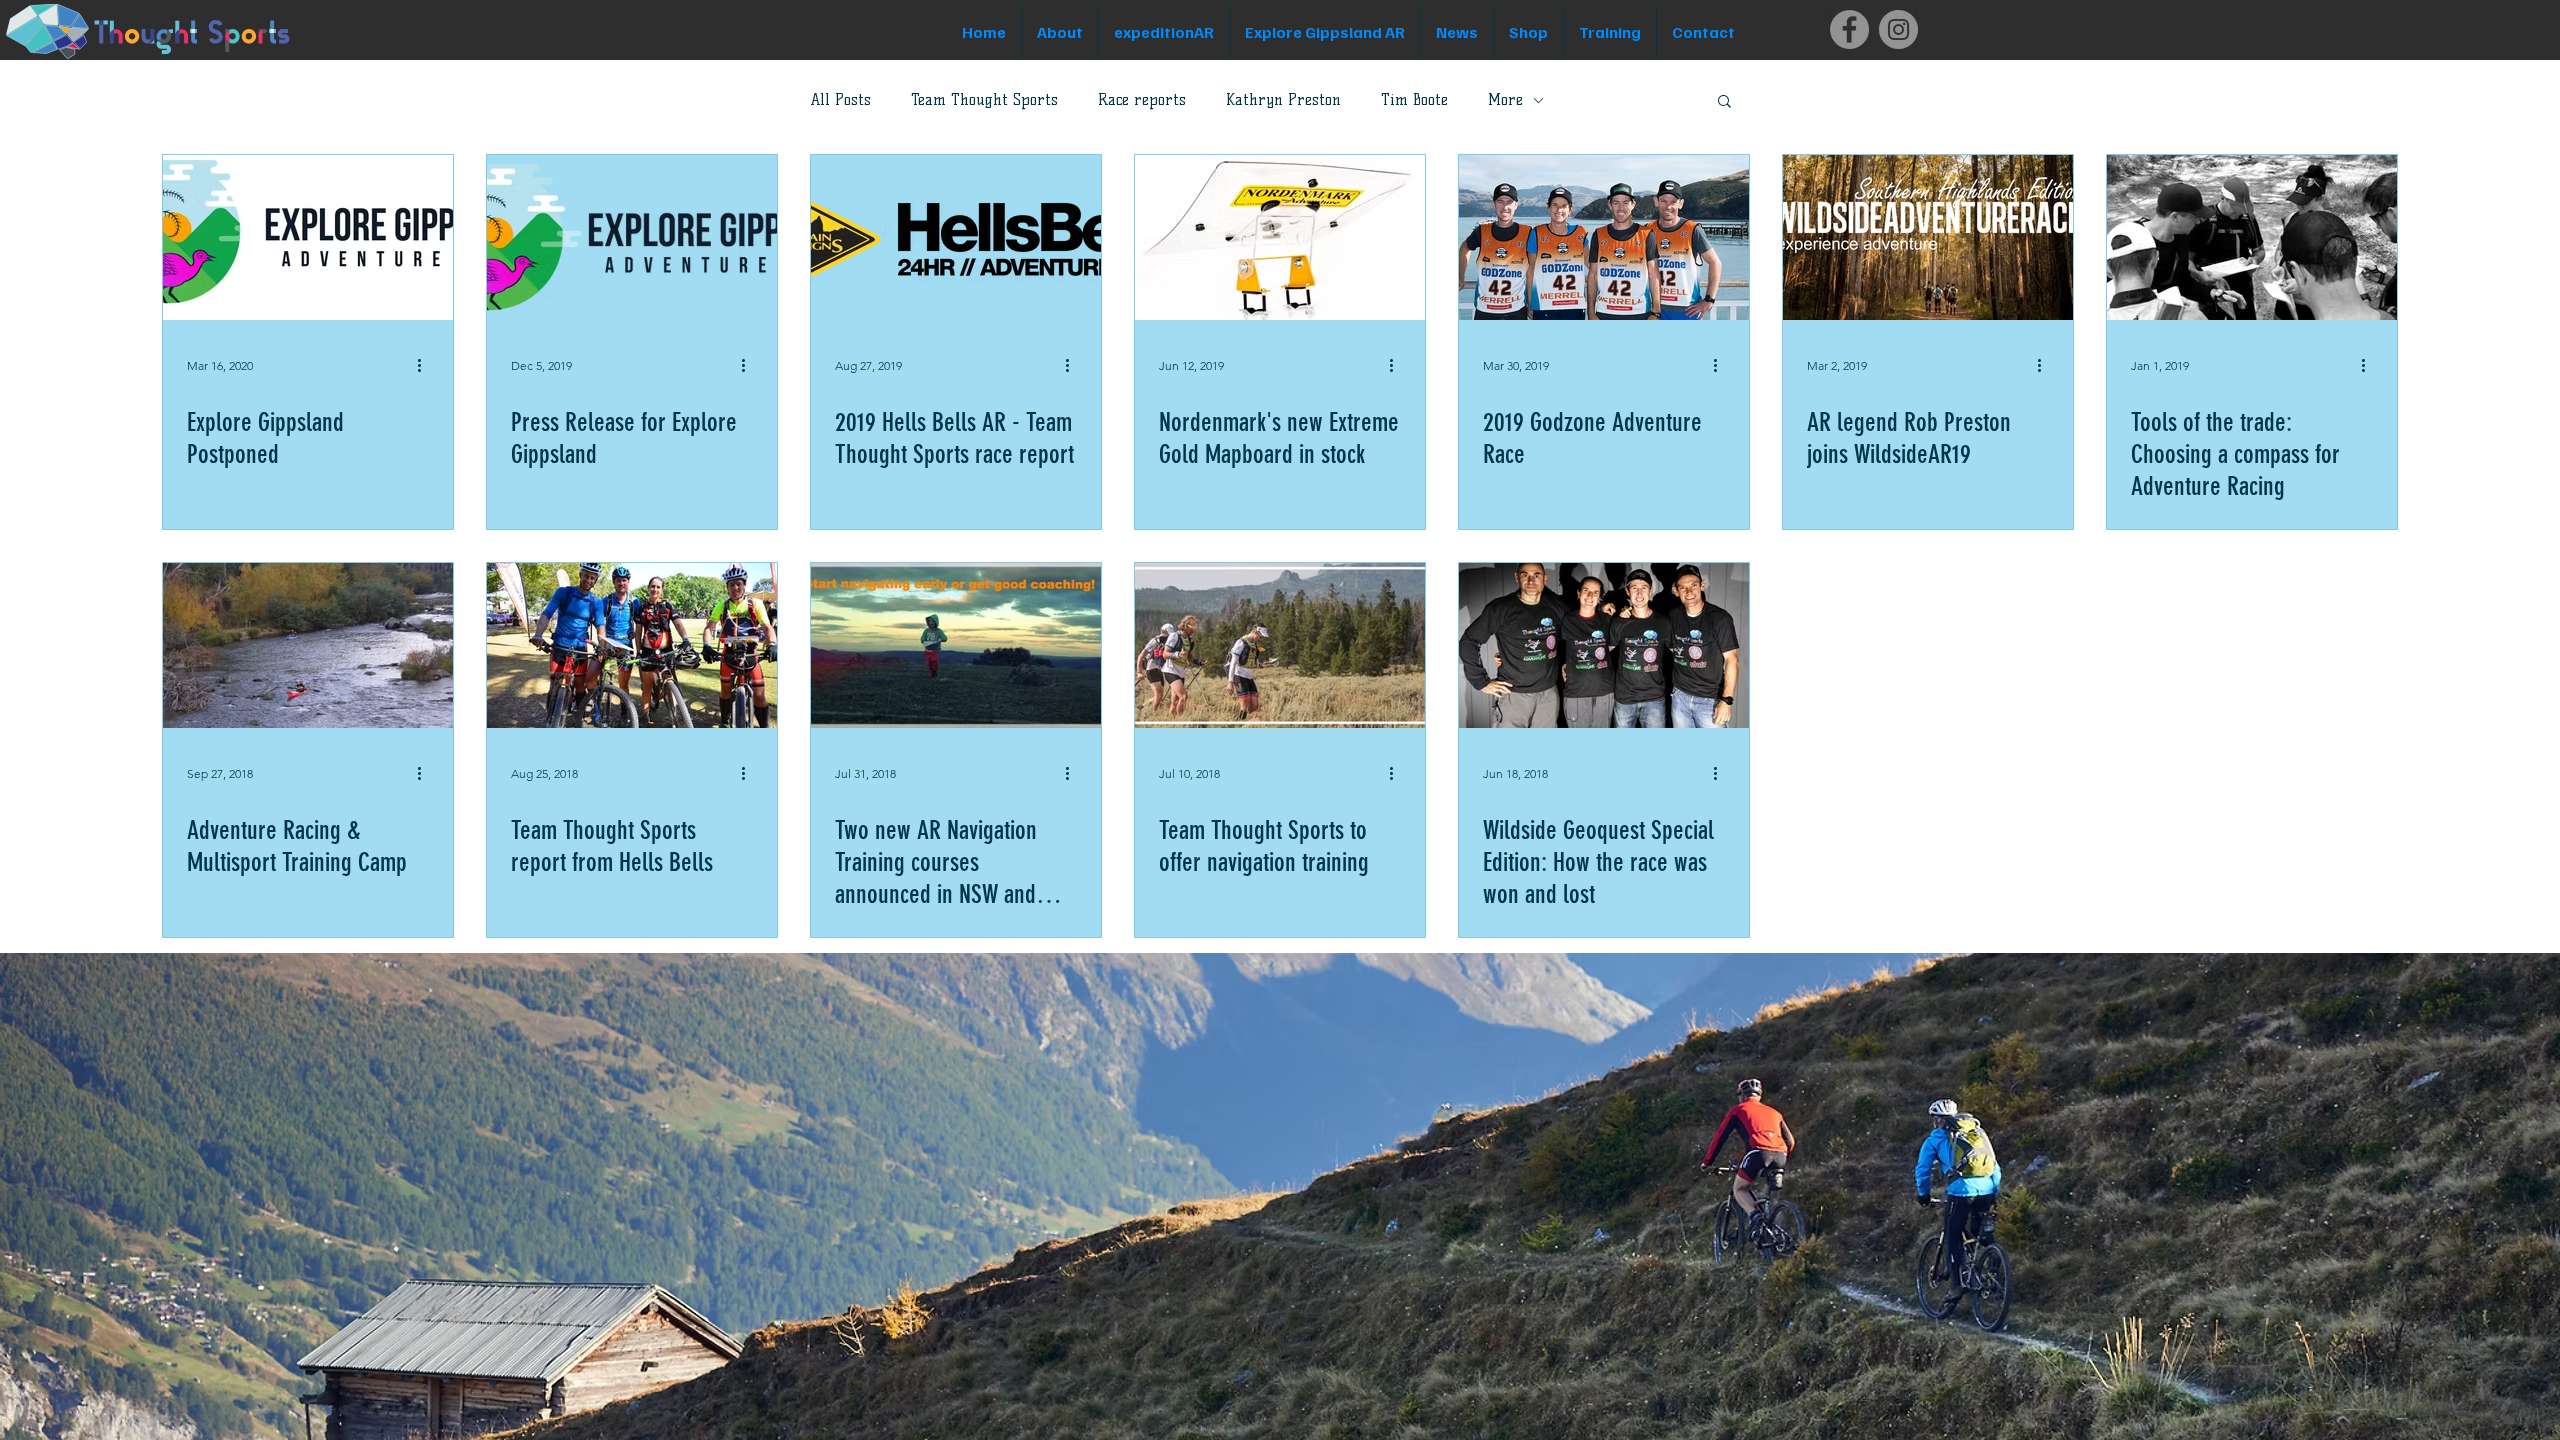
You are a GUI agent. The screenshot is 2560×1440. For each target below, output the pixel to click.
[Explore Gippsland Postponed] (308, 237)
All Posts (840, 100)
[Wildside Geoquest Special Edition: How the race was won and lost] (1604, 645)
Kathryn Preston (1283, 100)
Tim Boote (1414, 100)
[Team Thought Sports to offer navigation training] (1280, 645)
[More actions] (426, 365)
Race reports (1142, 100)
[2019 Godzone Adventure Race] (1604, 237)
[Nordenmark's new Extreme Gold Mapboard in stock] (1280, 237)
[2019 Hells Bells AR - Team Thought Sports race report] (956, 237)
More (1505, 100)
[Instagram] (1898, 29)
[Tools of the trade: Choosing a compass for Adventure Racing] (2252, 237)
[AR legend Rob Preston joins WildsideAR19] (1928, 237)
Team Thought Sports (984, 100)
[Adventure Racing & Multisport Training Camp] (308, 645)
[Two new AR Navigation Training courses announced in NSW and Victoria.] (956, 645)
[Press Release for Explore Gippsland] (632, 237)
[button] (1724, 102)
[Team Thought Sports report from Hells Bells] (632, 645)
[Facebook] (1849, 29)
